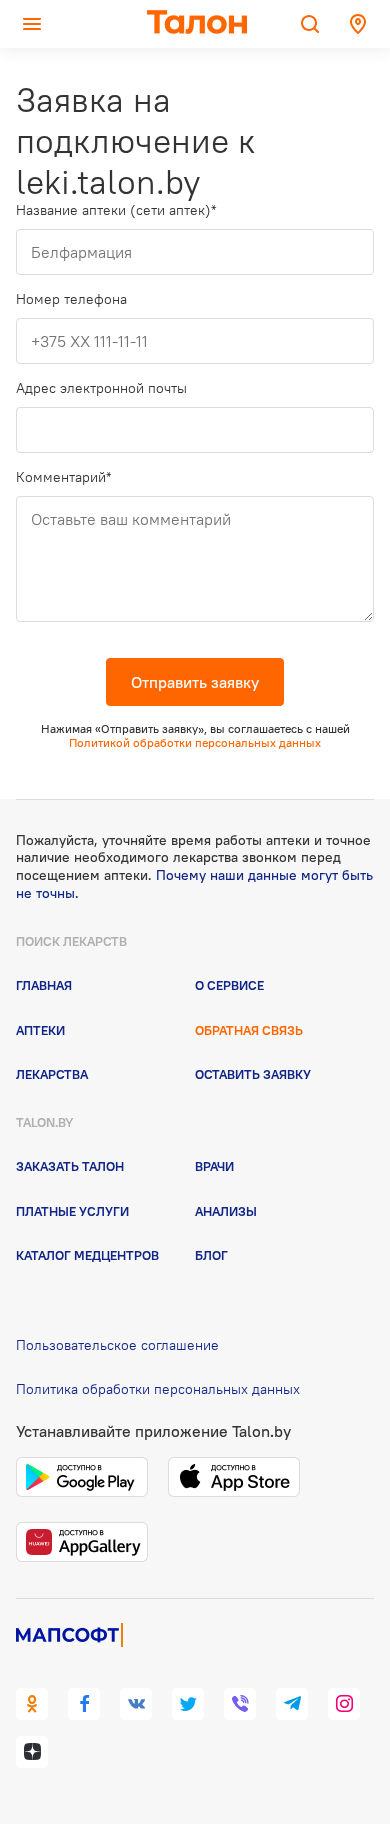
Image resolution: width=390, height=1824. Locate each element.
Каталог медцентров (87, 1255)
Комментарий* (63, 477)
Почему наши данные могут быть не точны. (194, 884)
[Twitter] (188, 1704)
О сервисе (229, 985)
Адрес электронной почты (101, 388)
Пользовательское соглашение (117, 1345)
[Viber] (240, 1704)
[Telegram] (292, 1704)
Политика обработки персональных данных (158, 1389)
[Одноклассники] (32, 1704)
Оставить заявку (253, 1074)
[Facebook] (84, 1704)
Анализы (226, 1211)
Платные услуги (72, 1211)
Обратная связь (249, 1030)
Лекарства (52, 1074)
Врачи (214, 1166)
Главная (44, 985)
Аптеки (40, 1030)
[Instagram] (344, 1704)
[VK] (136, 1704)
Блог (211, 1255)
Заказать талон (70, 1166)
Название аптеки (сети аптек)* (116, 210)
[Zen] (32, 1752)
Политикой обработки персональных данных (195, 742)
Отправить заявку (195, 682)
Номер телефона (71, 299)
